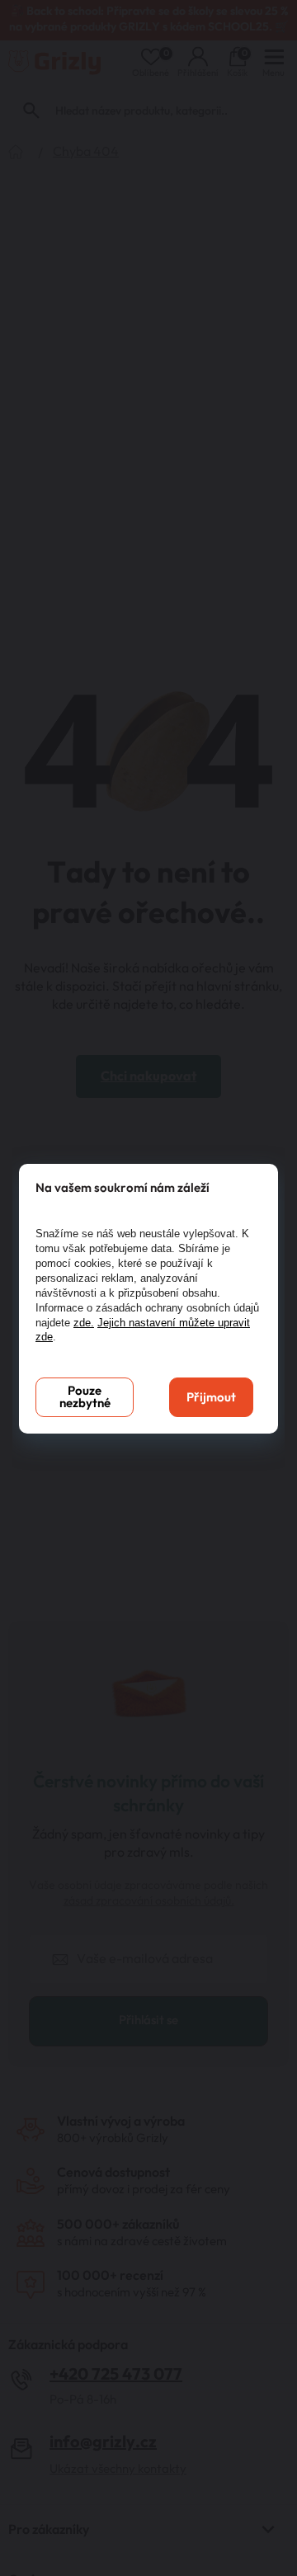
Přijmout (211, 1398)
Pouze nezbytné (85, 1397)
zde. (84, 1323)
